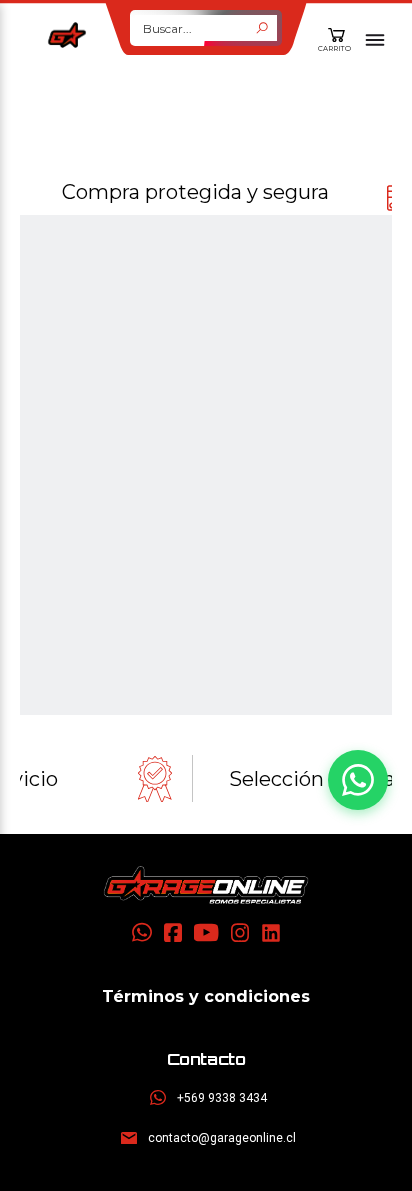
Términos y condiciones (206, 996)
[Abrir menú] (375, 40)
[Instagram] (240, 932)
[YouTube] (206, 932)
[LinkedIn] (271, 933)
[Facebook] (173, 932)
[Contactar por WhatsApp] (358, 780)
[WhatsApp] (142, 932)
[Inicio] (206, 885)
